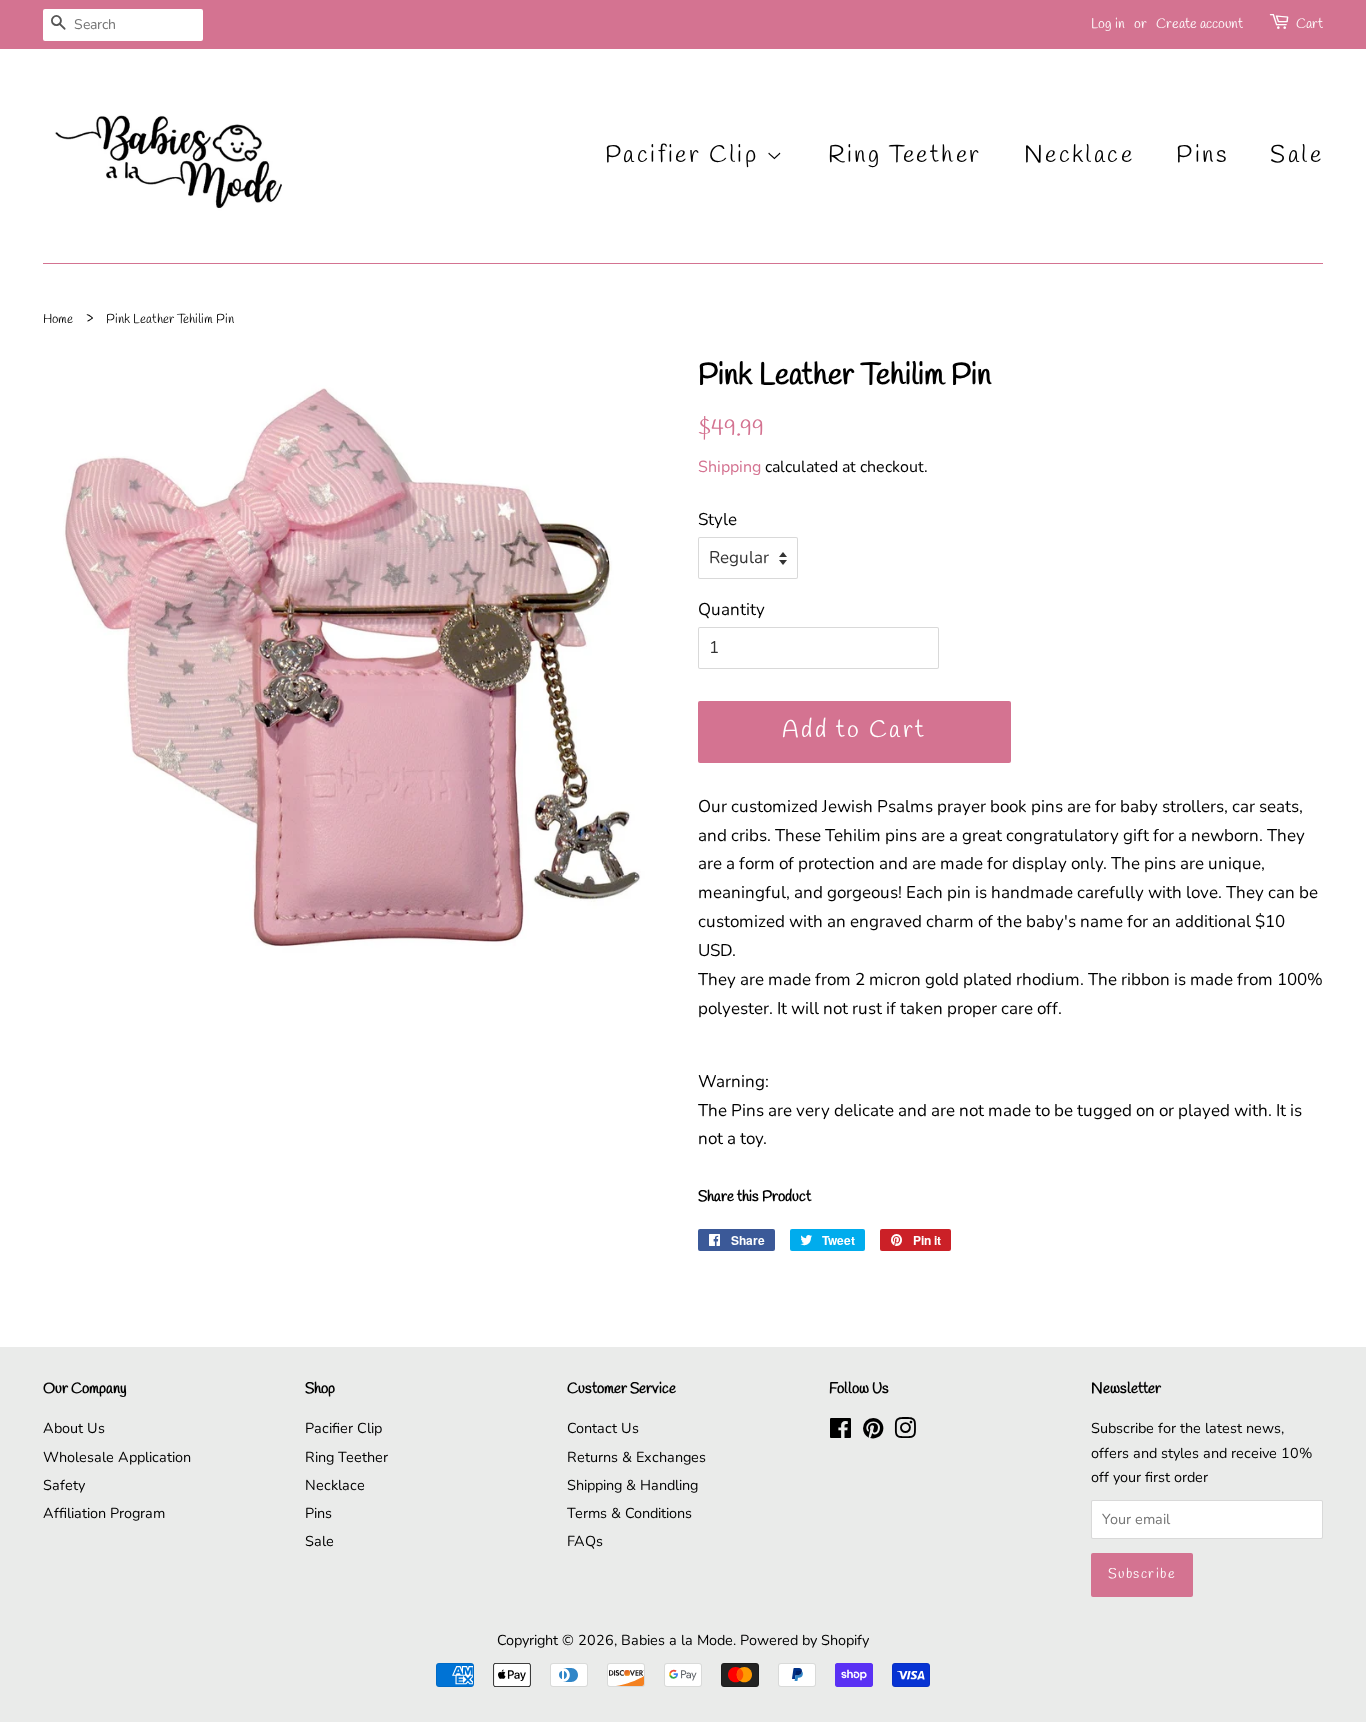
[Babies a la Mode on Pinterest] (873, 1432)
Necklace (1079, 156)
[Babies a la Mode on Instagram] (905, 1432)
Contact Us (603, 1428)
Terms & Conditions (629, 1513)
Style (717, 519)
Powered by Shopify (804, 1640)
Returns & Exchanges (636, 1457)
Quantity (731, 609)
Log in (1108, 24)
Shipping (729, 467)
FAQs (585, 1541)
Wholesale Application (117, 1457)
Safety (64, 1485)
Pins (1202, 156)
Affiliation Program (104, 1513)
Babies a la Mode (677, 1640)
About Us (74, 1428)
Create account (1199, 24)
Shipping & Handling (632, 1485)
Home (58, 319)
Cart (1309, 24)
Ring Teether (905, 156)
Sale (1296, 156)
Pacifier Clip (685, 156)
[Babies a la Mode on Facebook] (840, 1432)
